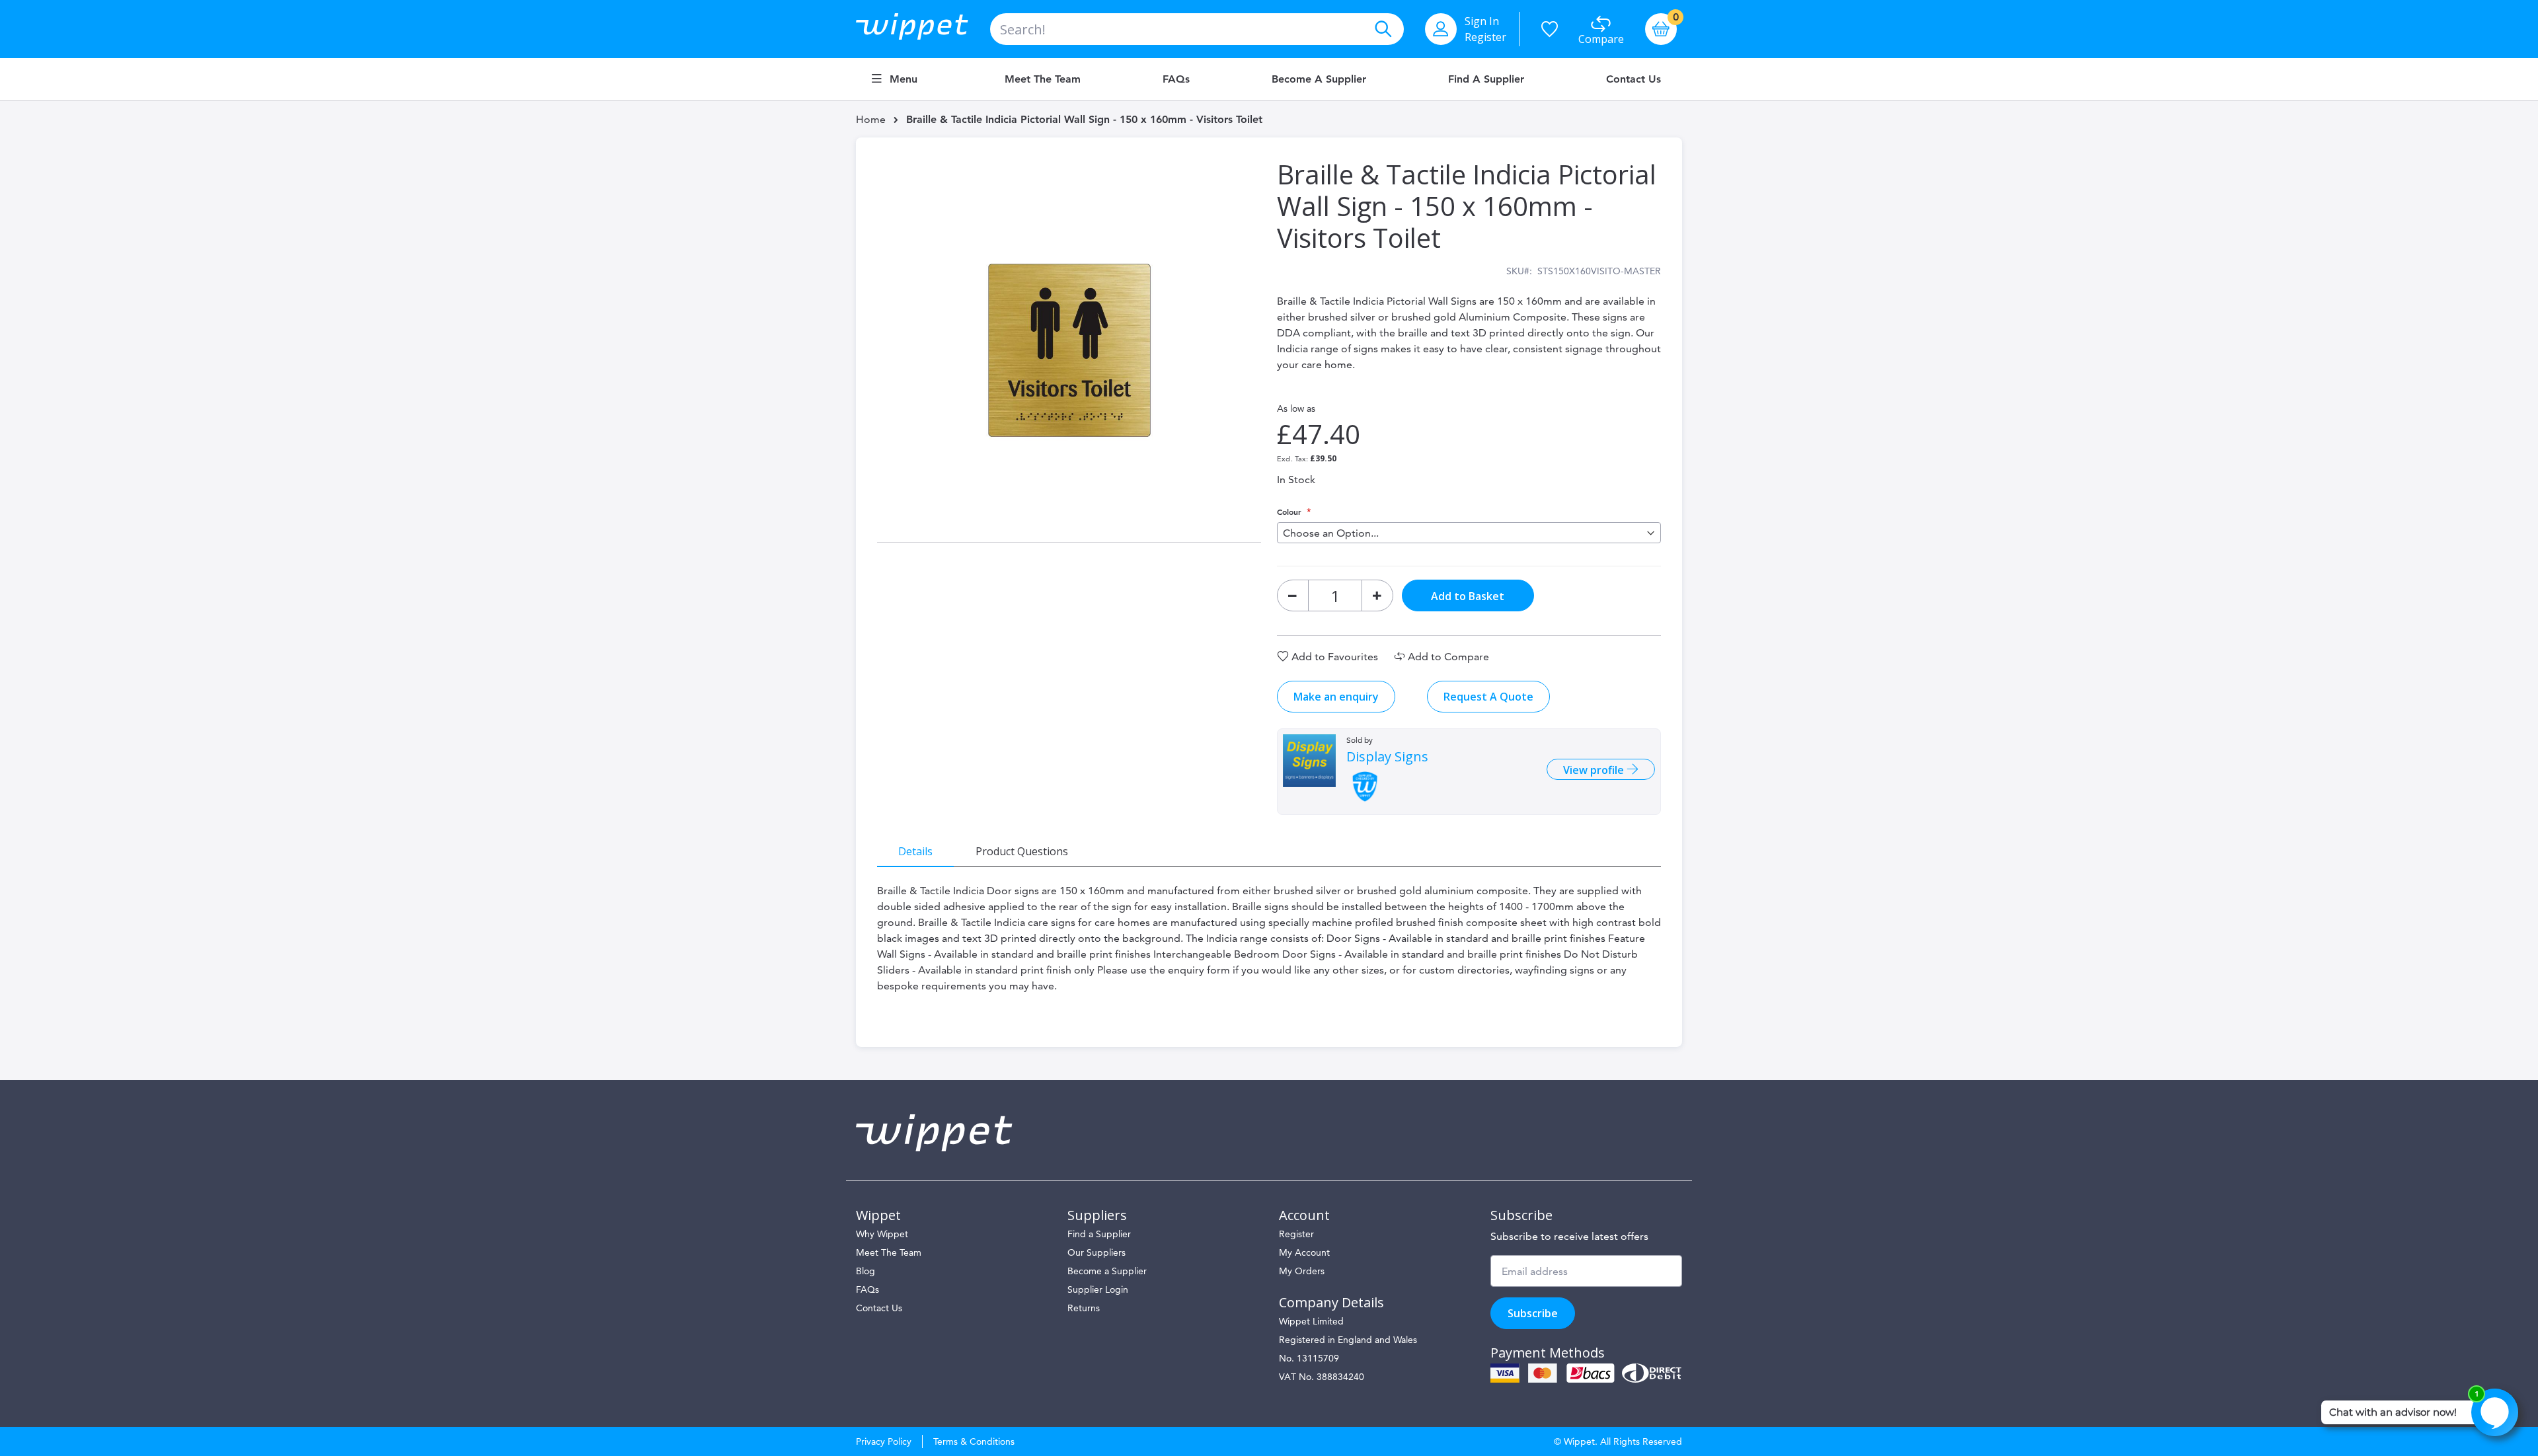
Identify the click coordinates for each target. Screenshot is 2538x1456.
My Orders (1302, 1271)
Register (1485, 37)
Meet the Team (1043, 79)
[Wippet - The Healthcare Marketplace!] (923, 29)
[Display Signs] (1309, 761)
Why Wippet (882, 1234)
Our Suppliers (1096, 1252)
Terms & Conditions (974, 1441)
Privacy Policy (884, 1441)
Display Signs (1387, 757)
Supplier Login (1098, 1289)
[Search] (1383, 29)
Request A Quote (1488, 697)
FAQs (1176, 79)
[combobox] (1197, 29)
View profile (1595, 770)
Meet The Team (889, 1252)
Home (871, 119)
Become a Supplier (1319, 79)
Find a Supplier (1486, 79)
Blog (865, 1271)
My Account (1304, 1252)
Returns (1084, 1308)
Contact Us (1634, 79)
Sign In (1482, 21)
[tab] (915, 851)
